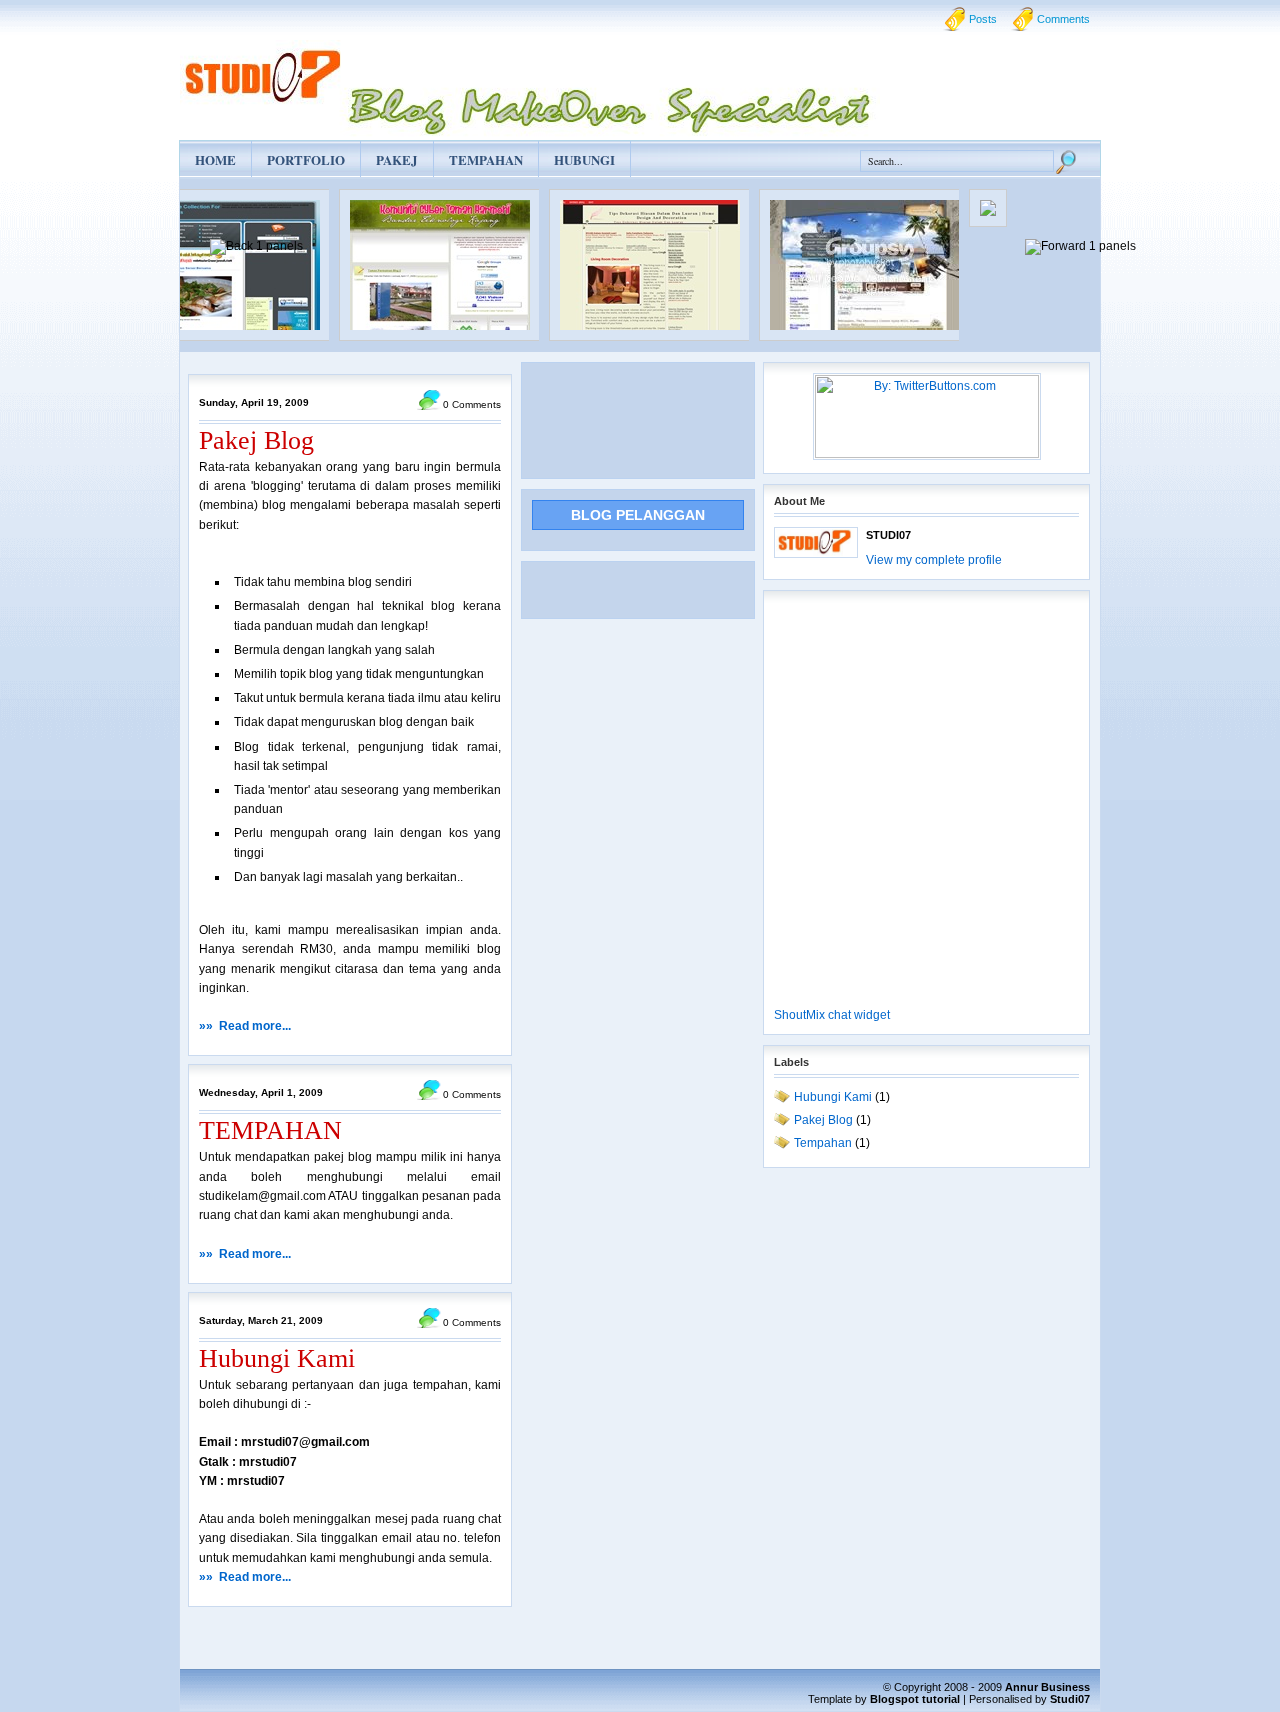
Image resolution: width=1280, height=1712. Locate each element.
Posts (983, 19)
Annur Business (1047, 1687)
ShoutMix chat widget (832, 1015)
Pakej (397, 159)
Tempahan (486, 159)
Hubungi (584, 159)
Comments (1063, 19)
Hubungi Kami (277, 1358)
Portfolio (306, 159)
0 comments (472, 404)
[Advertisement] (612, 418)
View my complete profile (934, 560)
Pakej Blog (256, 440)
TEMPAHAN (270, 1130)
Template (830, 1699)
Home (215, 159)
